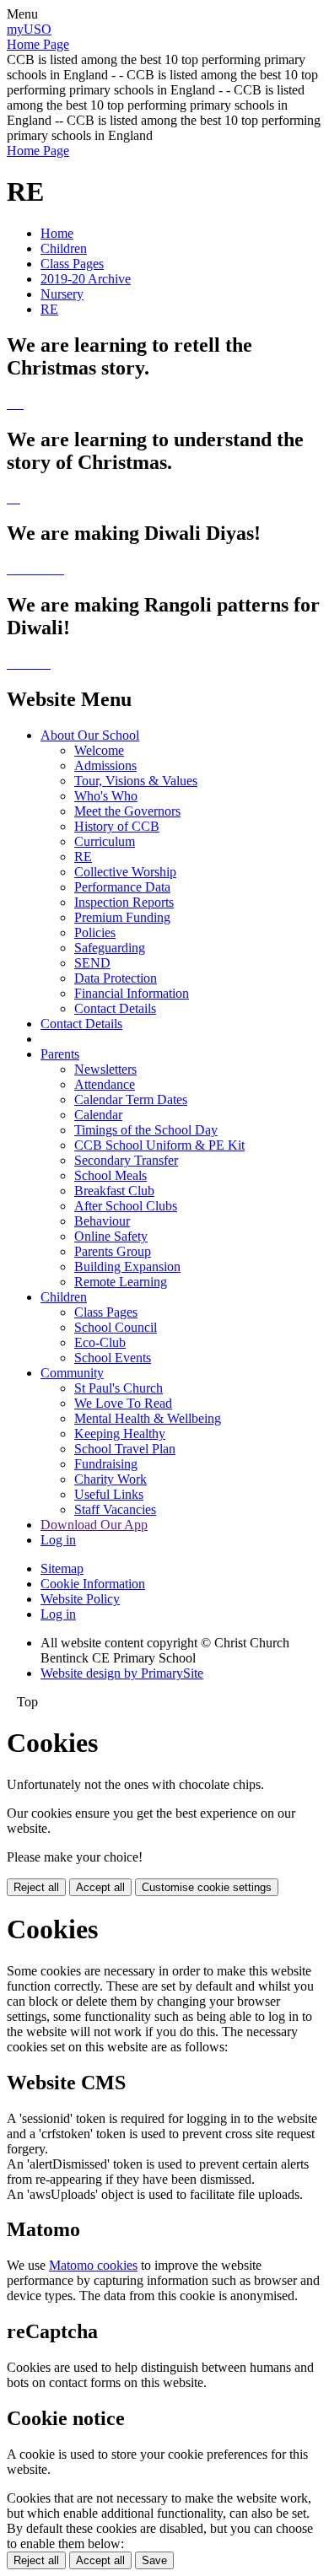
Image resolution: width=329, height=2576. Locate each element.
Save (154, 2560)
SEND (92, 963)
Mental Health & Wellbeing (148, 1418)
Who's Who (106, 796)
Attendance (105, 1084)
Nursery (62, 294)
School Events (113, 1358)
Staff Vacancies (115, 1509)
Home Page (38, 44)
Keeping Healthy (120, 1434)
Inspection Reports (124, 902)
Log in (58, 1540)
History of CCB (117, 826)
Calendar (98, 1115)
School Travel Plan (125, 1449)
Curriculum (105, 841)
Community (72, 1373)
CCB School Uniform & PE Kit (159, 1145)
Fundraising (106, 1464)
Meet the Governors (127, 811)
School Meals (111, 1175)
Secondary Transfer (126, 1160)
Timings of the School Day (146, 1130)
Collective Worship (125, 872)
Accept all (100, 1887)
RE (49, 309)
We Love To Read (123, 1403)
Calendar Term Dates (131, 1099)
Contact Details (115, 1008)
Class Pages (72, 264)
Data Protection (116, 978)
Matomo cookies (93, 2265)
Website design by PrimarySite (122, 1673)
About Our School (90, 735)
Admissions (105, 765)
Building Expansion (127, 1266)
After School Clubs (126, 1206)
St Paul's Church (119, 1388)
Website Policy (80, 1599)
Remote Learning (121, 1282)
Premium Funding (122, 917)
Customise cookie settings (207, 1887)
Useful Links (109, 1494)
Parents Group (113, 1251)
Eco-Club (100, 1342)
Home (57, 233)
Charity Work (111, 1479)
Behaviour (102, 1221)
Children (64, 248)
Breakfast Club (114, 1191)
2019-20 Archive (86, 279)
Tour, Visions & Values (136, 781)
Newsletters (105, 1069)
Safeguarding (110, 948)
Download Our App (94, 1525)
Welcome (99, 750)
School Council (116, 1327)
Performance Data (122, 887)
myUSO (29, 29)
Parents (60, 1054)
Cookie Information (93, 1584)
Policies (95, 932)
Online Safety (111, 1236)
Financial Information (132, 993)
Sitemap (62, 1568)
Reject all (36, 1887)
